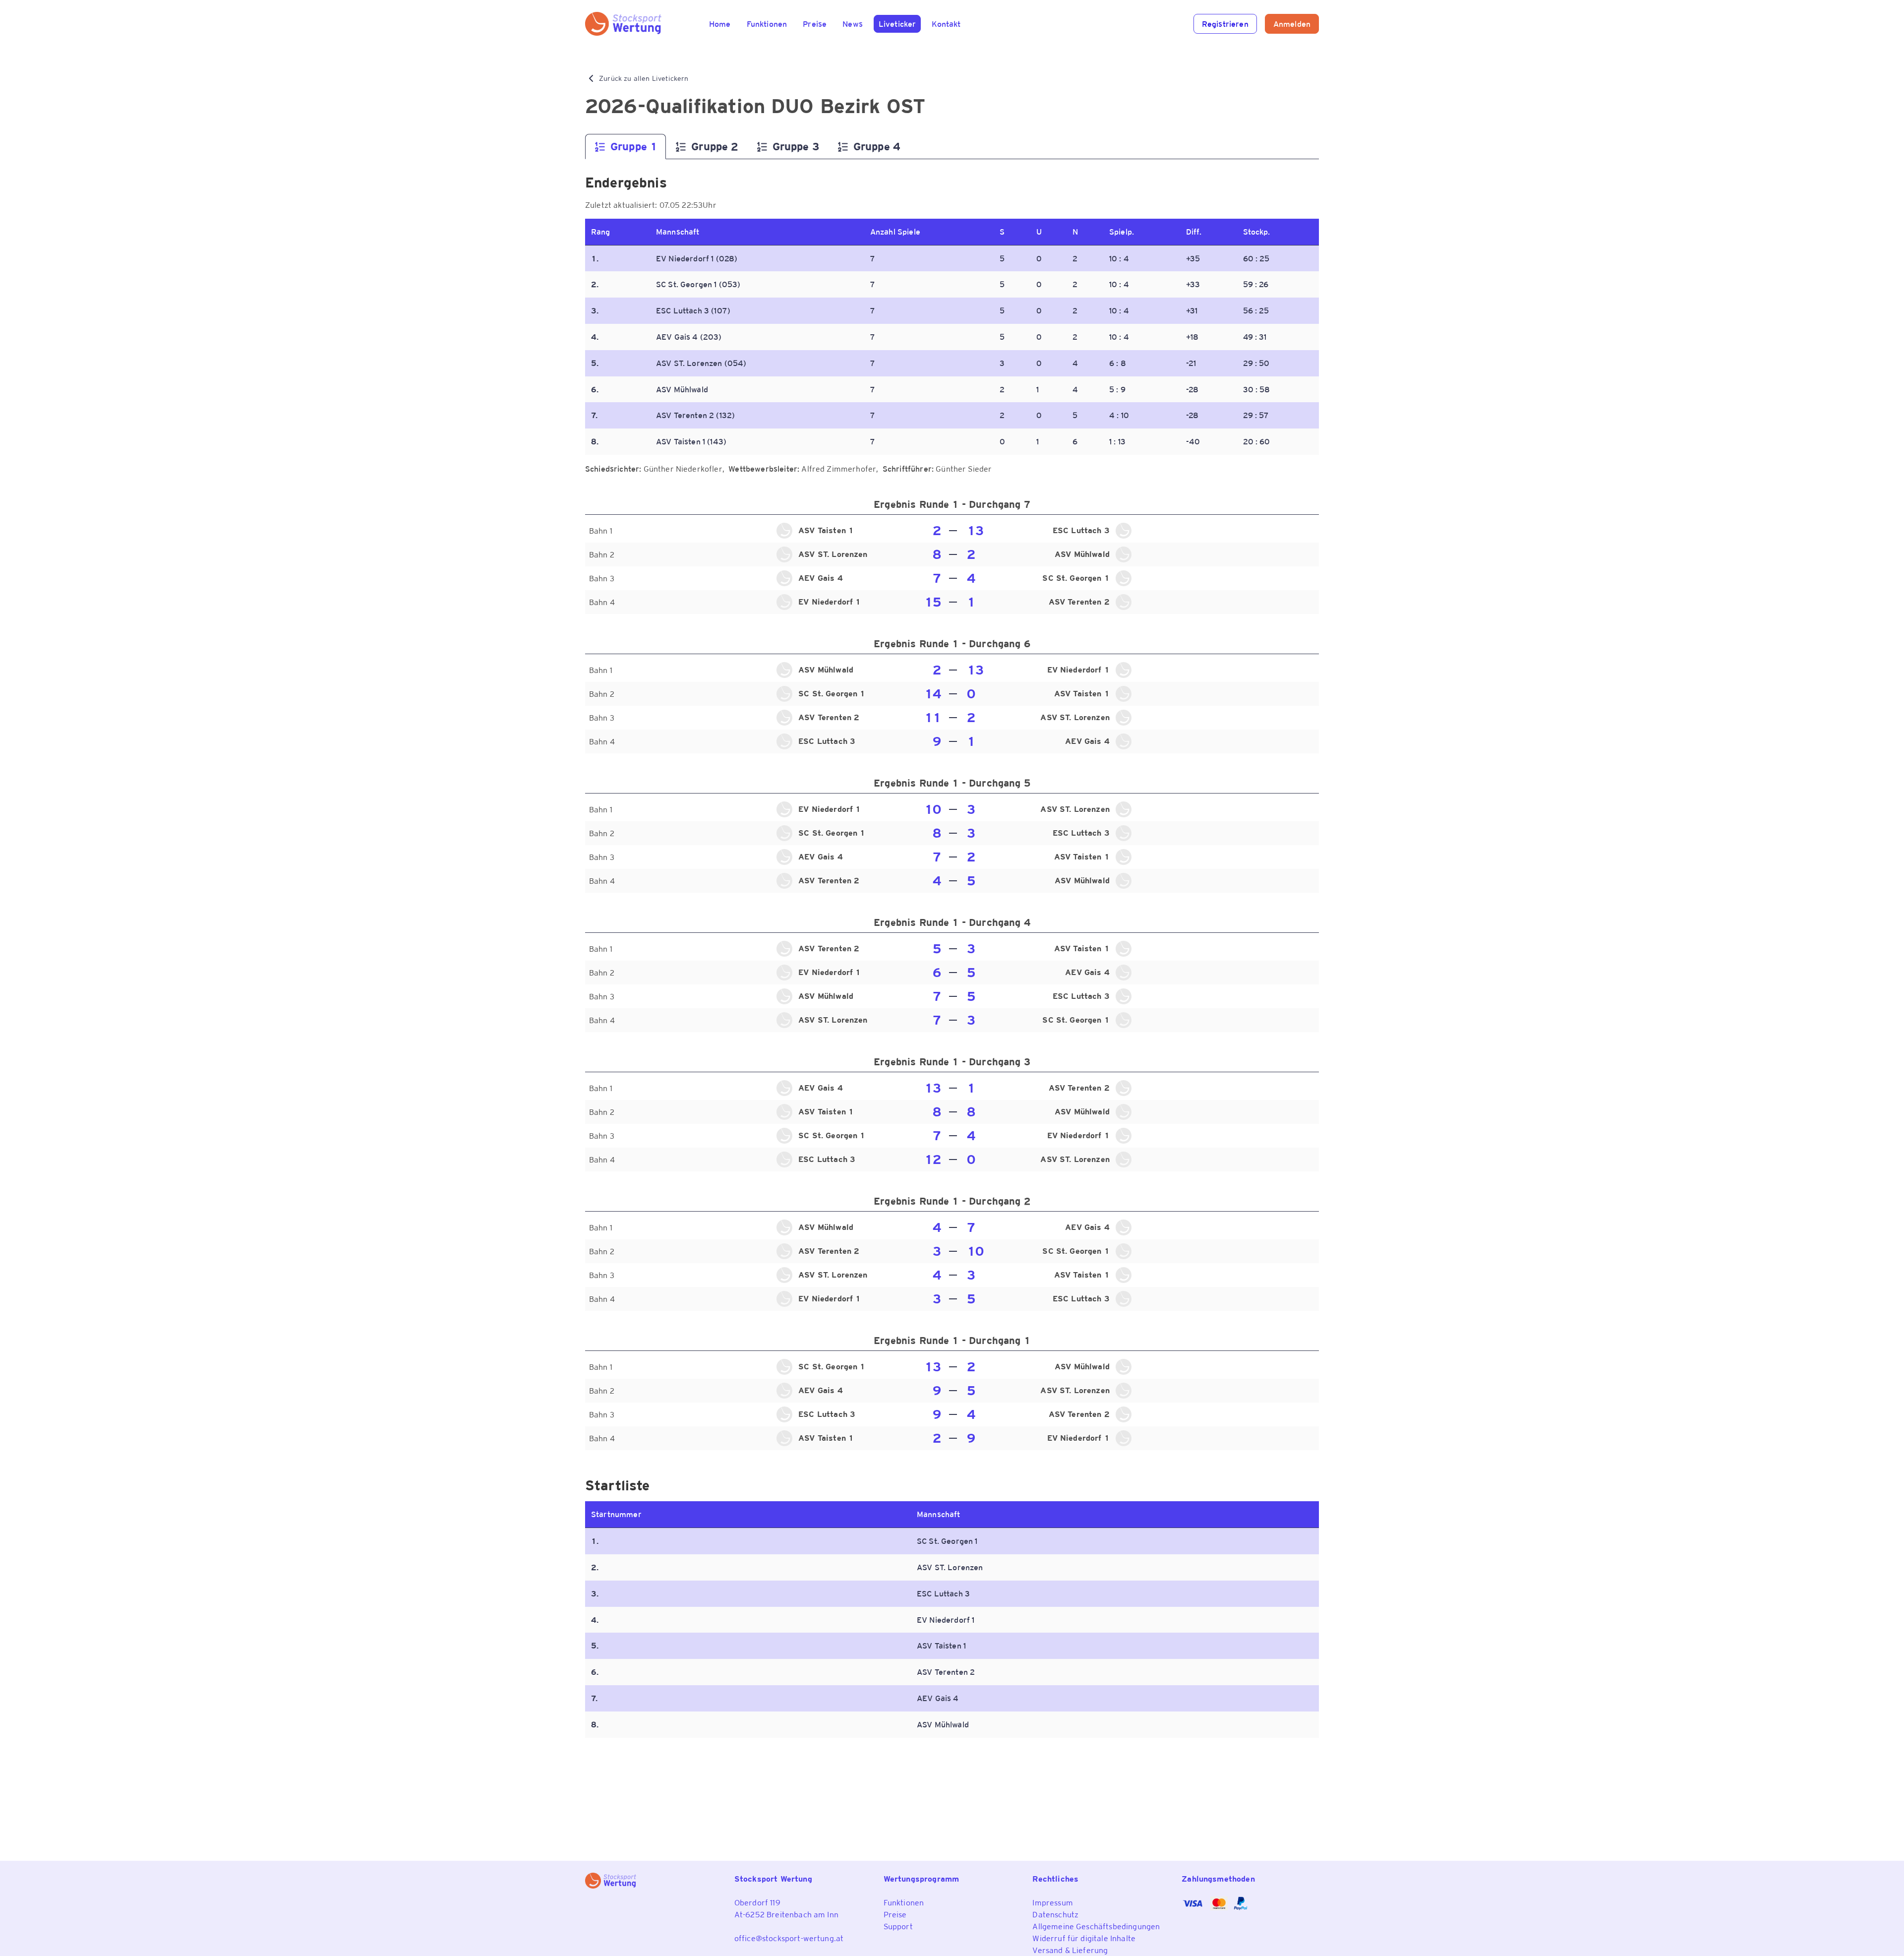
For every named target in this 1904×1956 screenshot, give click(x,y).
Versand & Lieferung (1070, 1950)
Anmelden (1292, 24)
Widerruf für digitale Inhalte (1084, 1938)
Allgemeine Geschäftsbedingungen (1096, 1926)
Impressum (1052, 1902)
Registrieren (1225, 24)
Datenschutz (1055, 1914)
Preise (895, 1914)
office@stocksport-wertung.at (789, 1938)
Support (898, 1926)
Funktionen (904, 1902)
